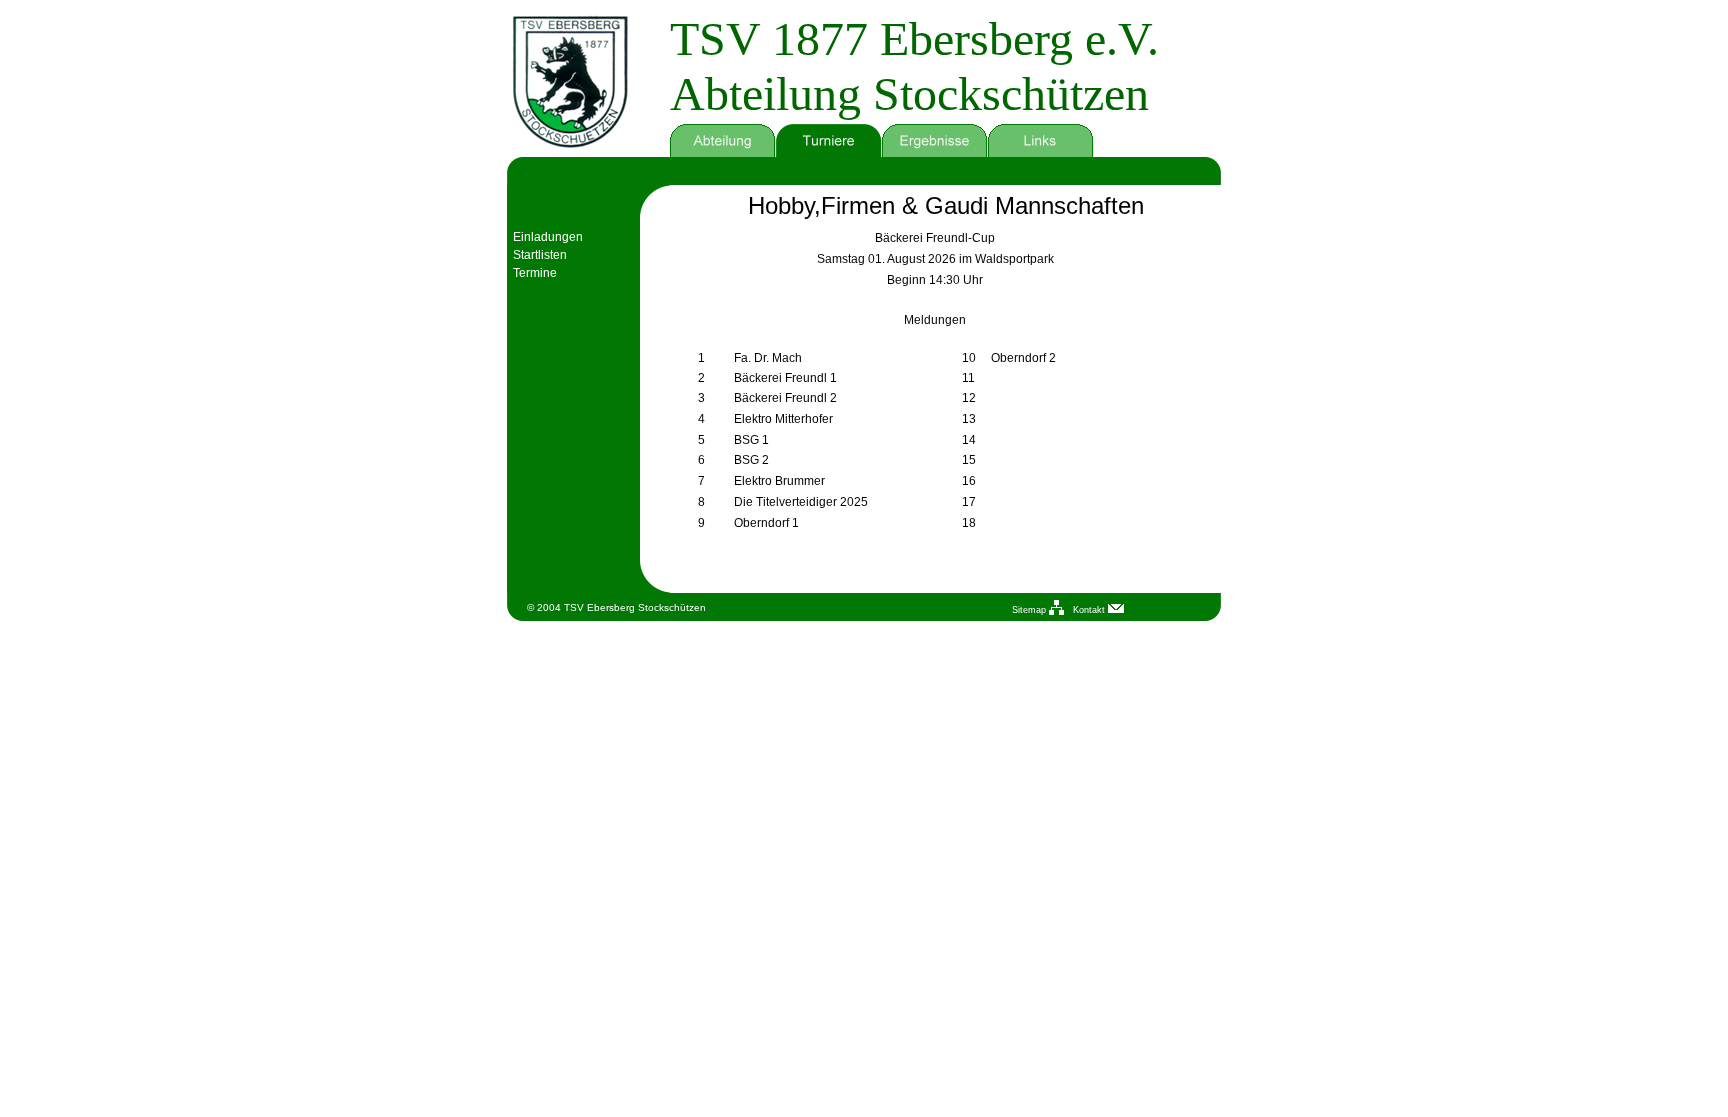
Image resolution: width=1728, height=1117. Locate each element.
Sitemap (1030, 610)
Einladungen (548, 237)
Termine (535, 273)
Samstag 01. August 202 (883, 259)
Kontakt (1090, 610)
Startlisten (540, 255)
